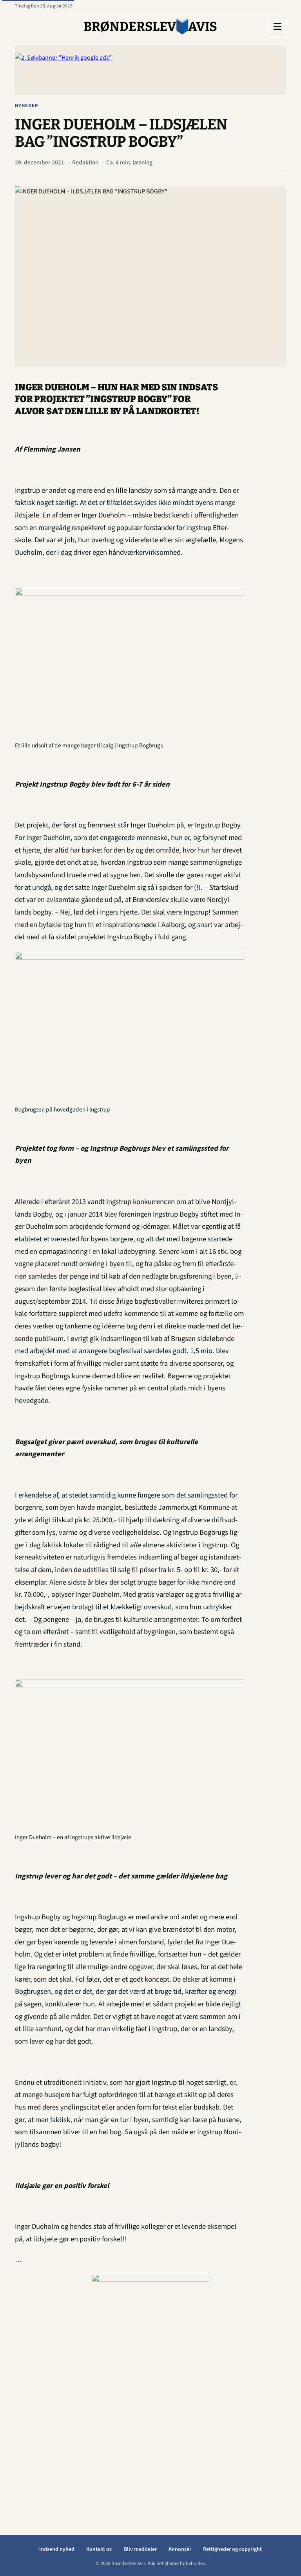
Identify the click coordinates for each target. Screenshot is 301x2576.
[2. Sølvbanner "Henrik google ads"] (150, 69)
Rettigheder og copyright (232, 2549)
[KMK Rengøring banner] (150, 2392)
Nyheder (27, 106)
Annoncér (180, 2549)
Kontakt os (99, 2549)
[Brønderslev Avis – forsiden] (150, 26)
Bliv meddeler (140, 2549)
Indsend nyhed (57, 2549)
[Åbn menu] (277, 26)
